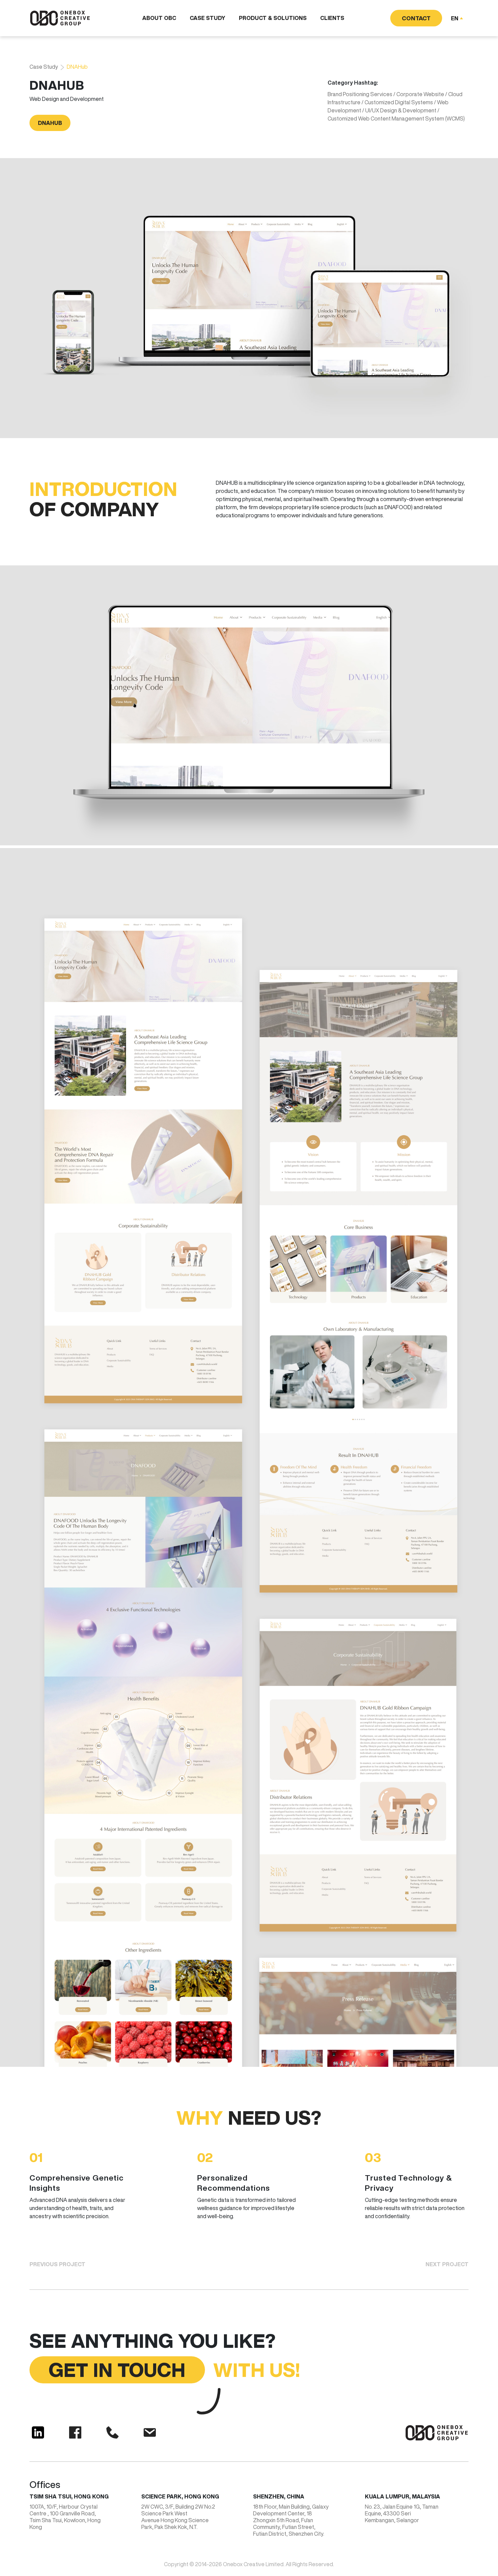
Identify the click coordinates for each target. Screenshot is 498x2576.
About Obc (159, 18)
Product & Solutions (273, 18)
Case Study (207, 18)
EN (455, 18)
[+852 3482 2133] (112, 2432)
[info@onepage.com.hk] (150, 2432)
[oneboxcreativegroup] (38, 2432)
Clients (332, 18)
